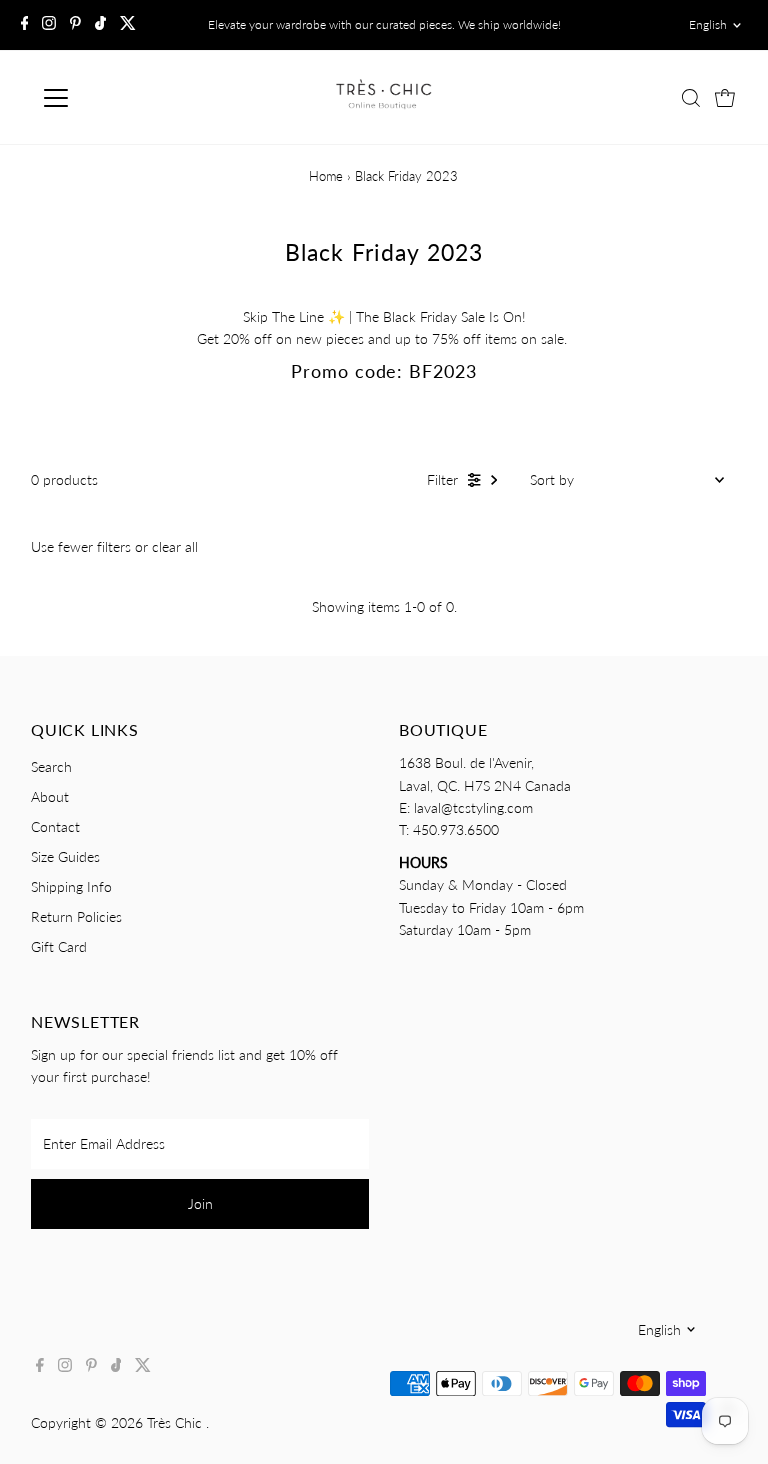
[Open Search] (691, 98)
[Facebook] (25, 25)
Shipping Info (71, 886)
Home (326, 176)
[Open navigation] (114, 98)
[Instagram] (49, 25)
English (708, 24)
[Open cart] (725, 98)
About (50, 796)
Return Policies (76, 916)
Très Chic (176, 1422)
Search (51, 766)
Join (200, 1203)
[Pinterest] (75, 25)
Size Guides (65, 856)
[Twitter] (128, 25)
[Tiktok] (100, 25)
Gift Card (59, 946)
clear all (175, 546)
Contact (55, 826)
